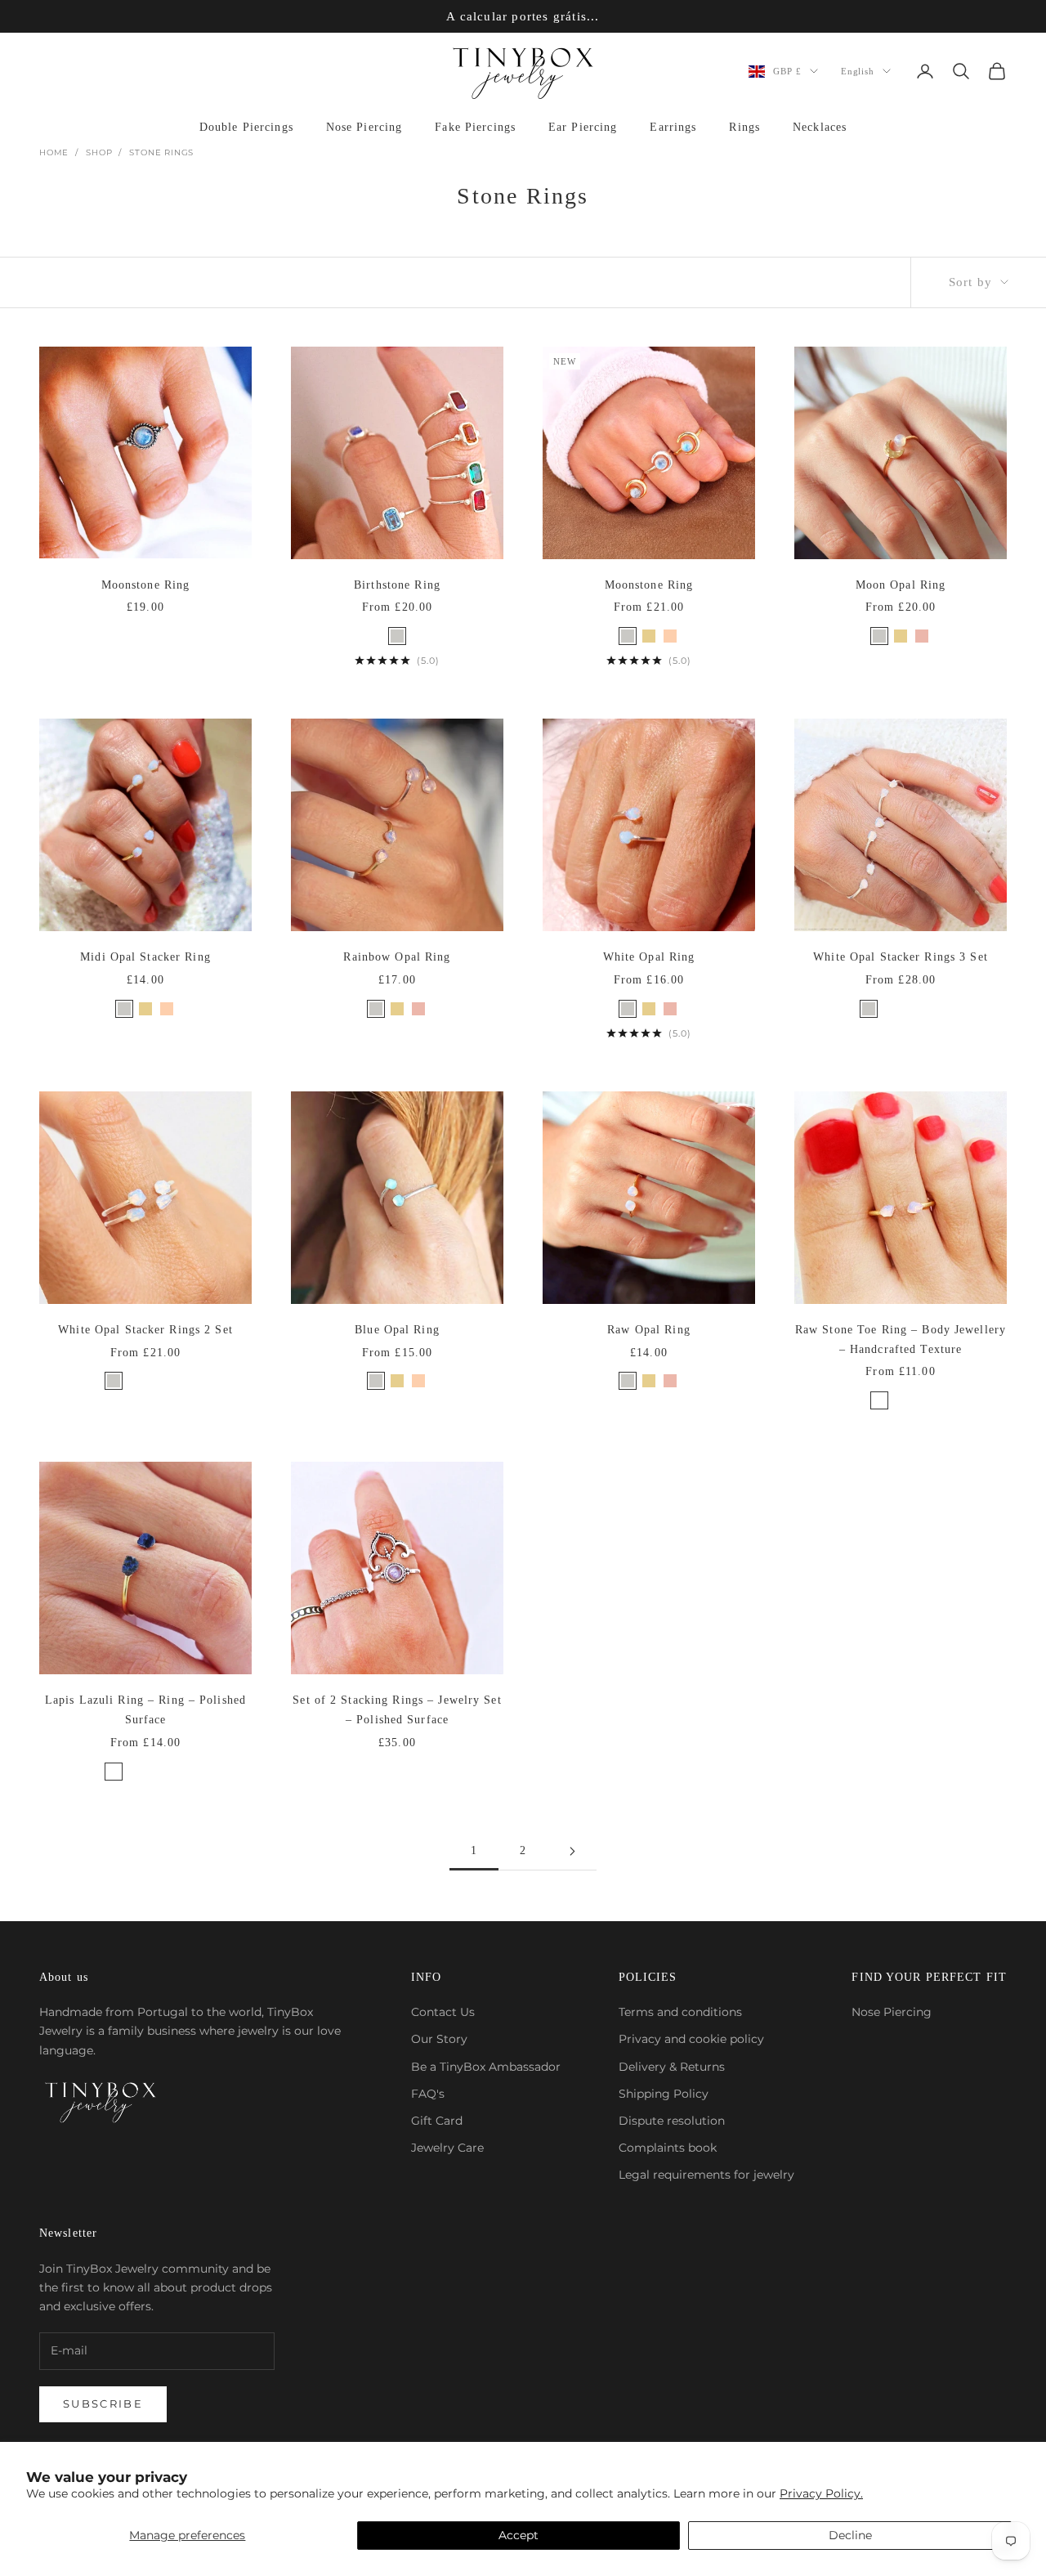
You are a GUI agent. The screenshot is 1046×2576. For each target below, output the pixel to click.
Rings (744, 127)
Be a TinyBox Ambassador (486, 2067)
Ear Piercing (583, 127)
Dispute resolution (672, 2121)
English (858, 71)
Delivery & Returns (672, 2067)
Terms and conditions (680, 2012)
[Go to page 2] (572, 1851)
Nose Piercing (364, 127)
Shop (99, 152)
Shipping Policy (664, 2094)
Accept (519, 2535)
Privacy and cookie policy (691, 2039)
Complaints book (668, 2148)
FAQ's (428, 2094)
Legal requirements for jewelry (706, 2175)
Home (54, 152)
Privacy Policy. (821, 2493)
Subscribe (103, 2404)
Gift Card (437, 2121)
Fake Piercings (475, 127)
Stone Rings (161, 152)
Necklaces (820, 127)
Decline (850, 2535)
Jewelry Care (447, 2148)
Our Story (439, 2039)
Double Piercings (246, 127)
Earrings (673, 127)
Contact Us (443, 2012)
